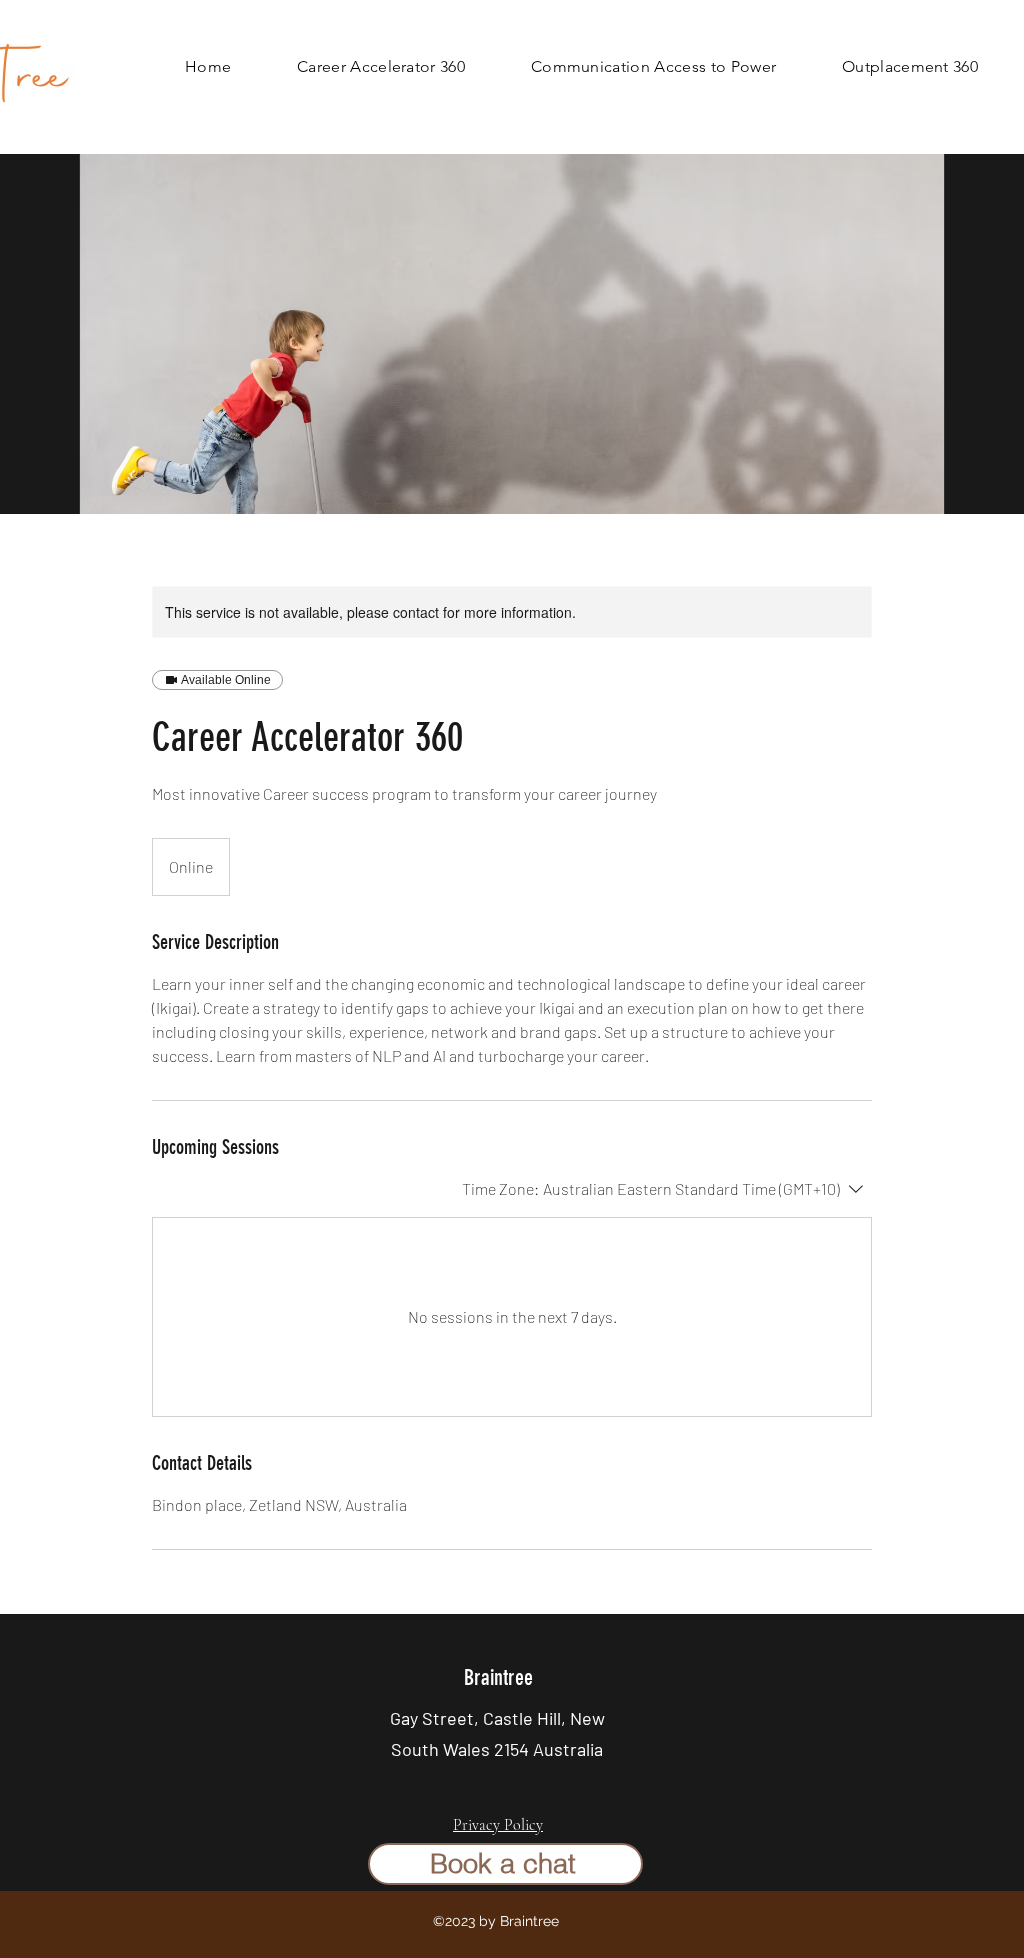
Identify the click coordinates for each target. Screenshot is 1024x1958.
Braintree (498, 1677)
